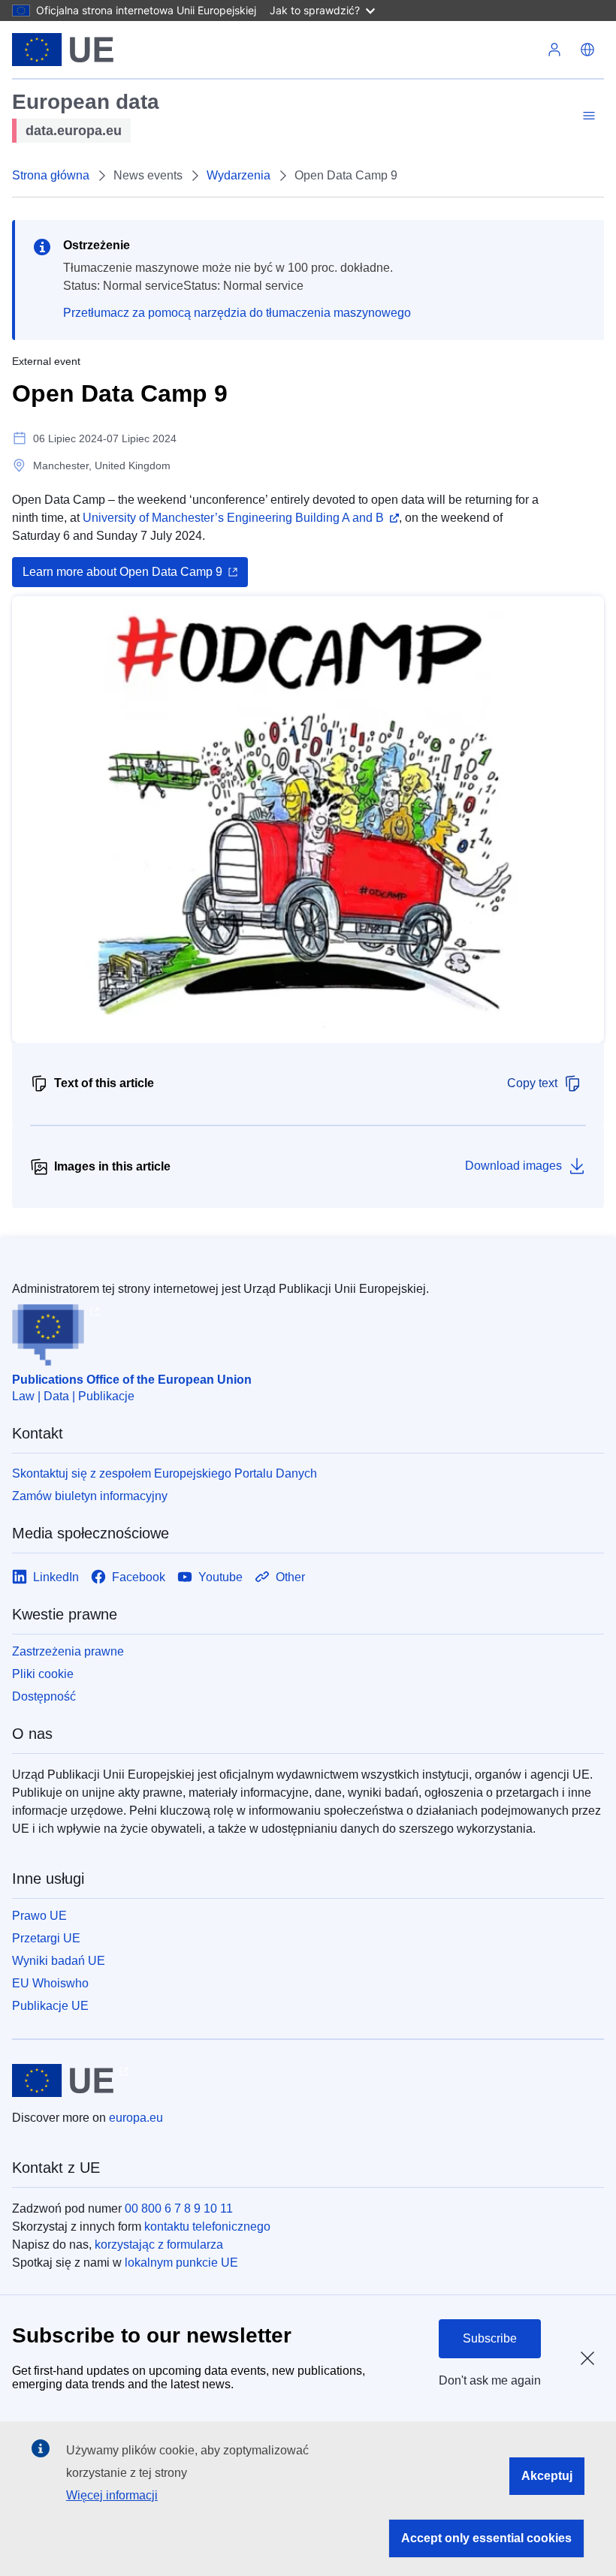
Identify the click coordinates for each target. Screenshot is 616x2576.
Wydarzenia (239, 175)
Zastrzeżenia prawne (68, 1651)
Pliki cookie (43, 1674)
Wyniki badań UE (59, 1961)
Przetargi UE (46, 1938)
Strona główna (51, 175)
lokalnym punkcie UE (181, 2263)
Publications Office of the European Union (132, 1380)
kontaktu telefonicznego (207, 2227)
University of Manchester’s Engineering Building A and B (233, 518)
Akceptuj (547, 2476)
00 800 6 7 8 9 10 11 (179, 2208)
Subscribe (490, 2338)
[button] (587, 50)
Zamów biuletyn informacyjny (90, 1496)
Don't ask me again (490, 2380)
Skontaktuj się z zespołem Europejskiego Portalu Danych (165, 1473)
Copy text (532, 1083)
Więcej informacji (112, 2495)
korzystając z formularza (159, 2245)
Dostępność (44, 1696)
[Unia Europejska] (63, 50)
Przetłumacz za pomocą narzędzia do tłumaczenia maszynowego (237, 313)
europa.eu (136, 2118)
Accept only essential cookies (486, 2538)
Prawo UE (39, 1916)
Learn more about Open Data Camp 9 (122, 572)
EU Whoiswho (50, 1983)
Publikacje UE (50, 2006)
